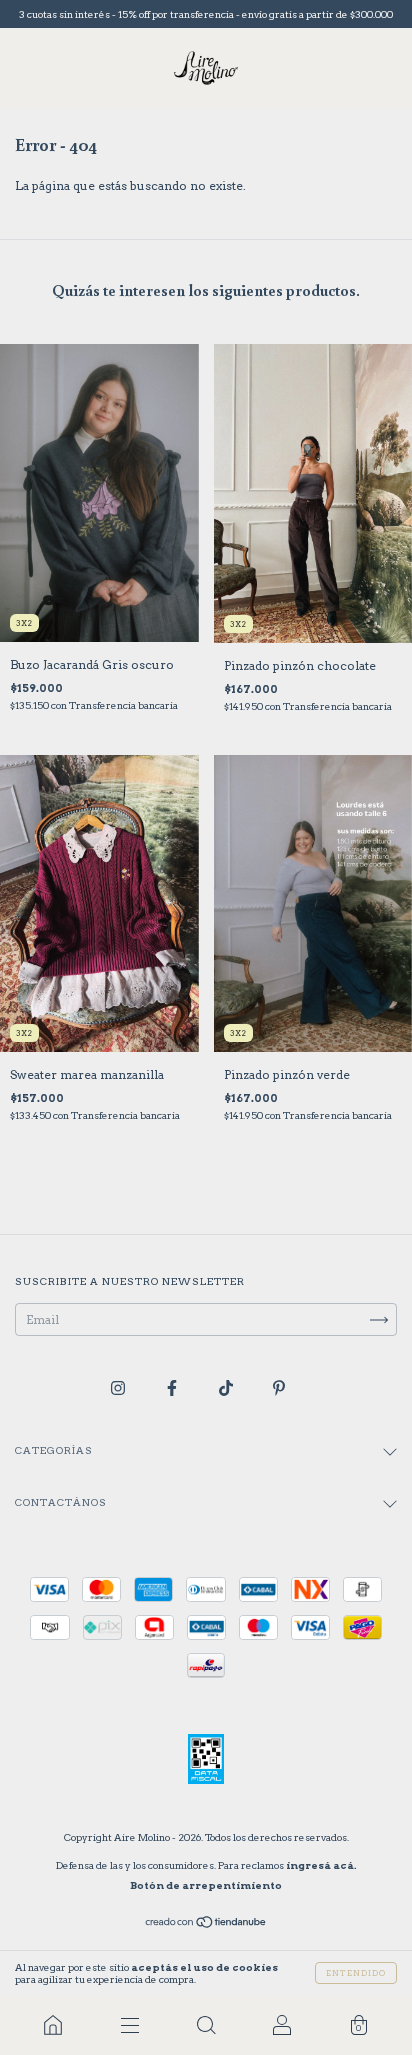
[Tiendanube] (206, 1924)
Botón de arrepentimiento (206, 1885)
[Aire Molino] (53, 2025)
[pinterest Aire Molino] (279, 1388)
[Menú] (129, 2025)
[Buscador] (206, 2025)
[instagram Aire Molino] (119, 1388)
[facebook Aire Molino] (173, 1388)
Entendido (356, 1973)
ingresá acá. (321, 1865)
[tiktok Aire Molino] (227, 1388)
